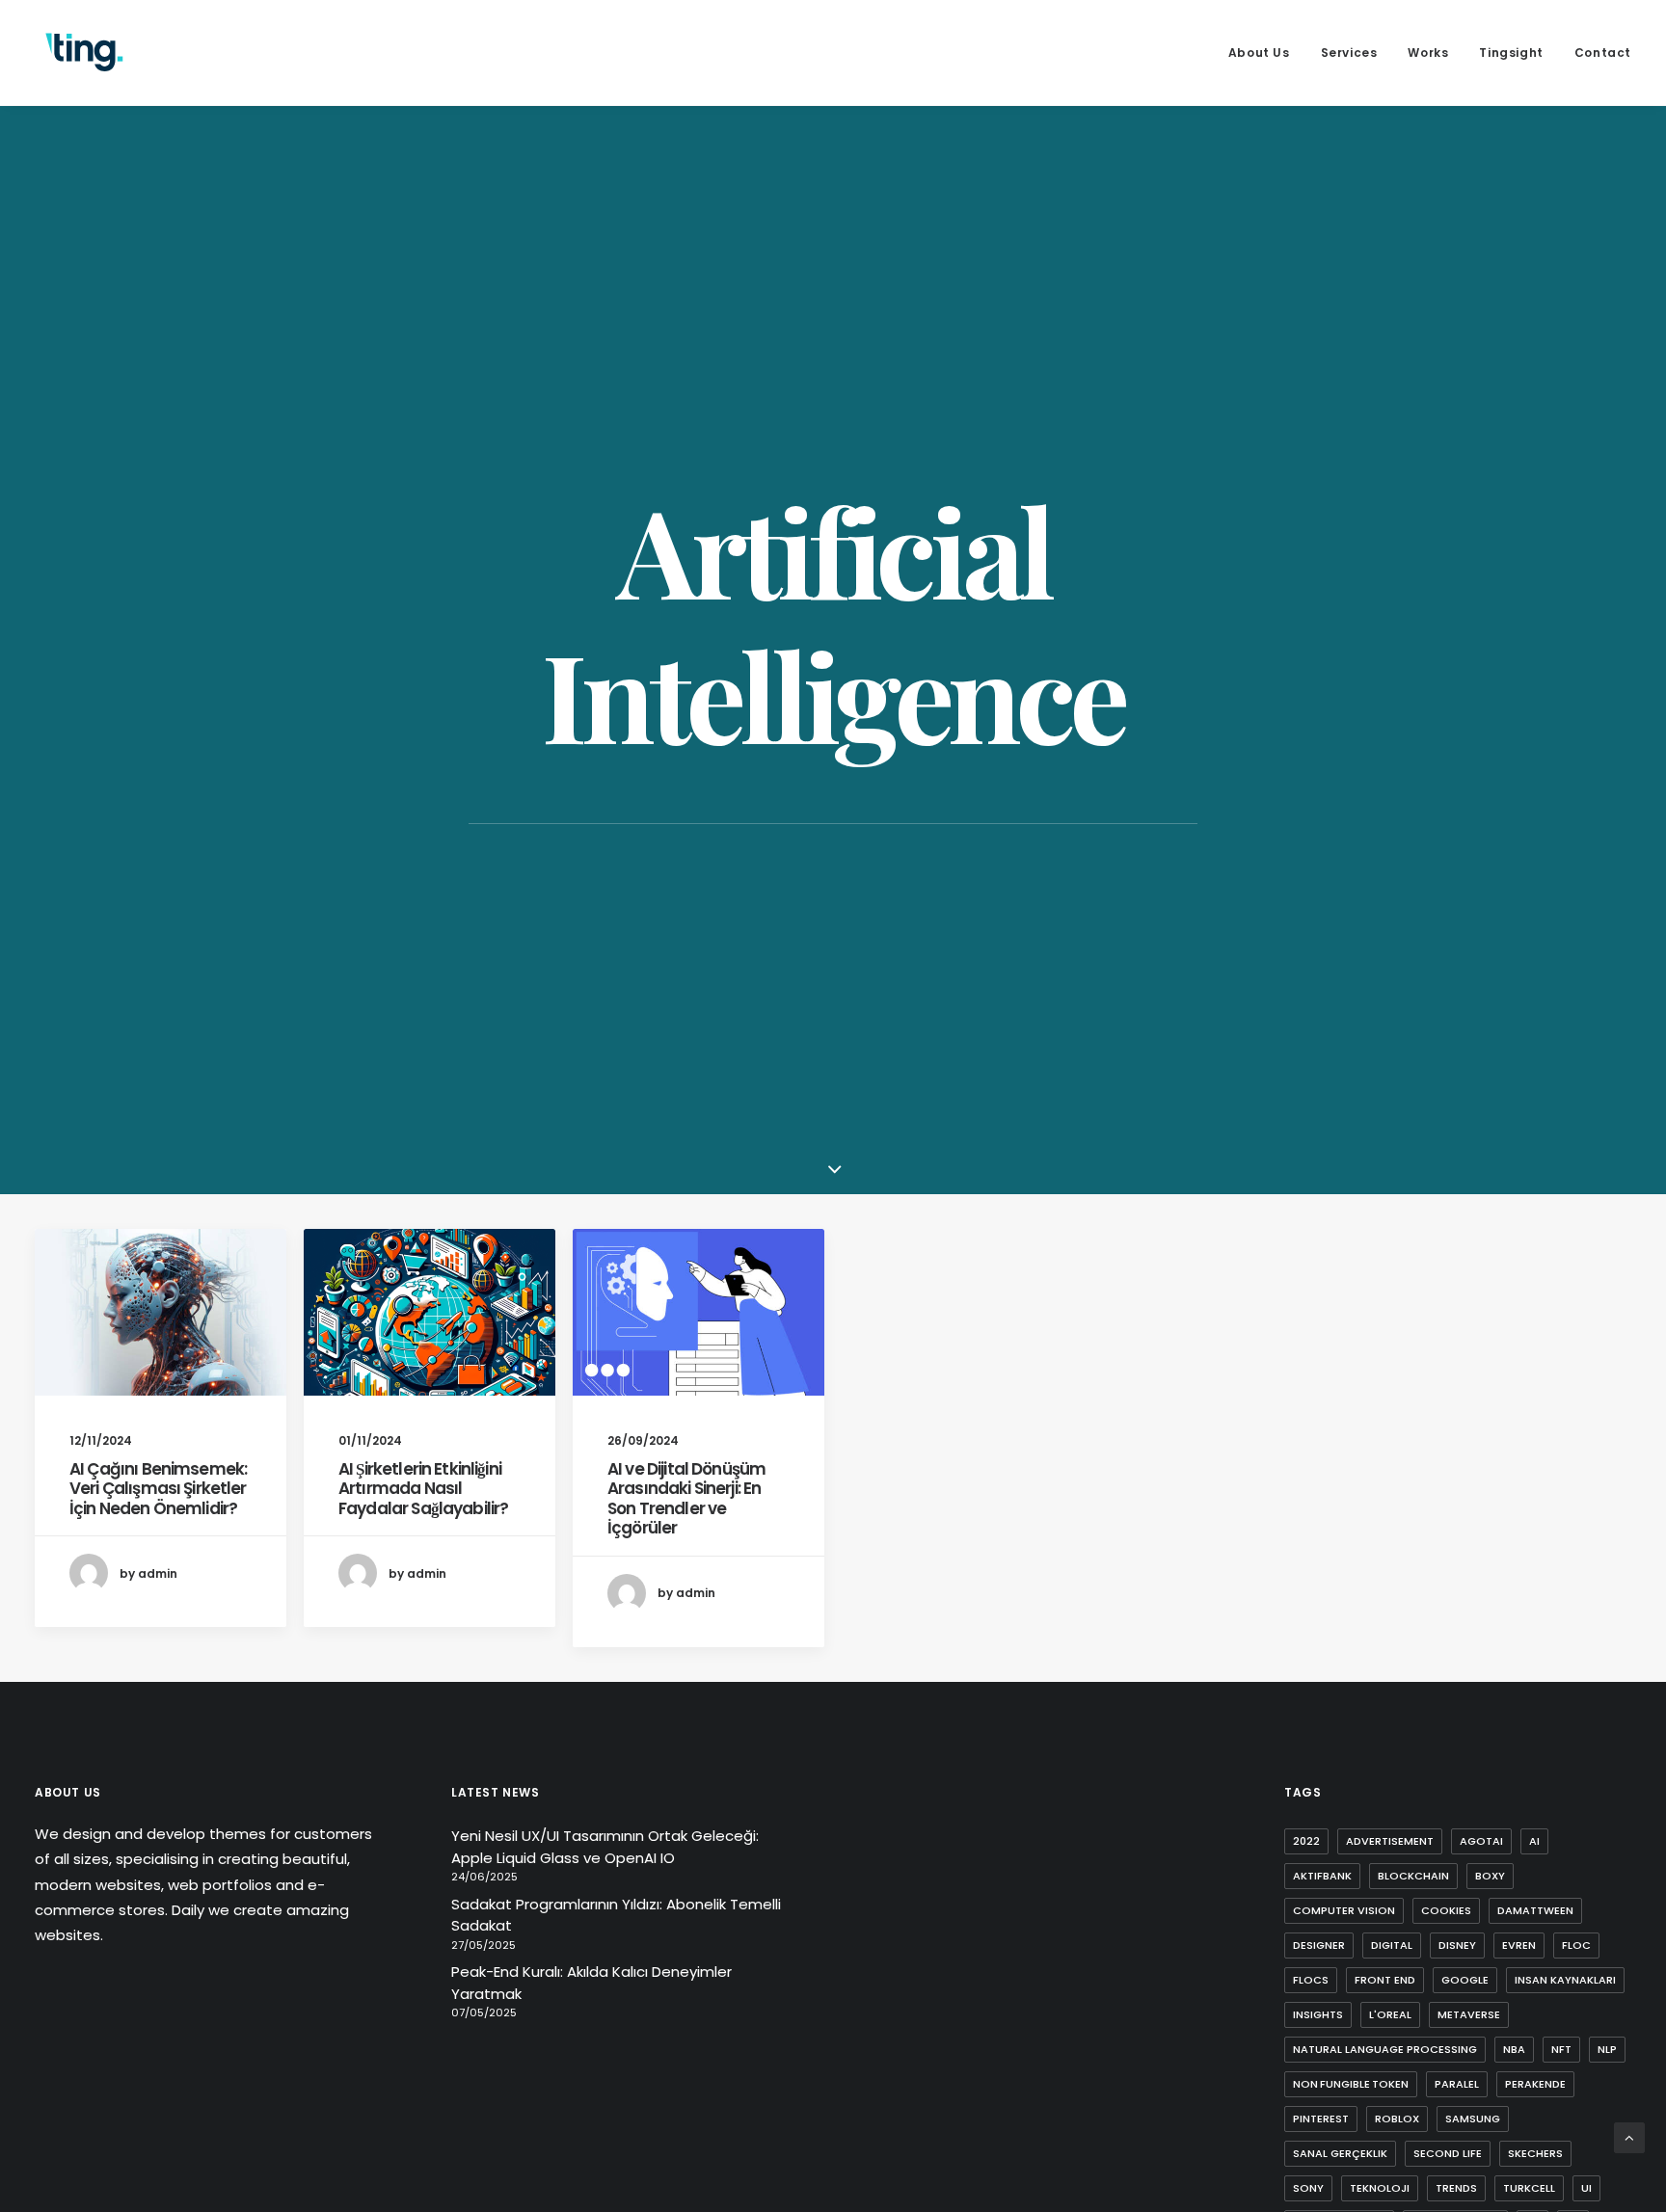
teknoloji (1380, 2188)
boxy (1490, 1876)
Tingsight (1511, 53)
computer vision (1344, 1910)
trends (1456, 2188)
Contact (1603, 53)
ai (1534, 1841)
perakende (1535, 2084)
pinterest (1321, 2119)
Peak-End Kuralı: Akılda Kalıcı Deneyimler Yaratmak (591, 1983)
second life (1448, 2153)
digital (1392, 1945)
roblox (1397, 2119)
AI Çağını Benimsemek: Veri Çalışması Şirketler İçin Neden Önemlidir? (158, 1489)
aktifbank (1322, 1876)
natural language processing (1385, 2049)
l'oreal (1390, 2014)
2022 (1306, 1841)
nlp (1607, 2049)
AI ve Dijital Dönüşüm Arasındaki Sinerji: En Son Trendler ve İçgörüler (686, 1498)
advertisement (1390, 1841)
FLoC (1576, 1945)
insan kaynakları (1565, 1980)
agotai (1481, 1841)
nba (1514, 2049)
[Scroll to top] (1629, 2136)
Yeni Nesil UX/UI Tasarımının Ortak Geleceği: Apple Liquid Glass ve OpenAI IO (605, 1847)
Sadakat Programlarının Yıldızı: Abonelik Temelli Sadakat (616, 1915)
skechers (1535, 2153)
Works (1428, 53)
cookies (1446, 1910)
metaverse (1469, 2014)
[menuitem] (1266, 53)
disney (1457, 1945)
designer (1319, 1945)
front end (1385, 1980)
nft (1561, 2049)
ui (1586, 2188)
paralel (1457, 2084)
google (1465, 1980)
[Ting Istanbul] (85, 53)
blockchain (1413, 1876)
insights (1318, 2014)
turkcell (1529, 2188)
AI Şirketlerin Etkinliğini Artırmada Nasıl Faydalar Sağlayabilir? (423, 1489)
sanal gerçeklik (1340, 2153)
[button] (161, 1312)
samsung (1473, 2119)
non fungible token (1351, 2084)
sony (1308, 2188)
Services (1349, 53)
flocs (1311, 1980)
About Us (1259, 53)
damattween (1535, 1910)
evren (1519, 1945)
